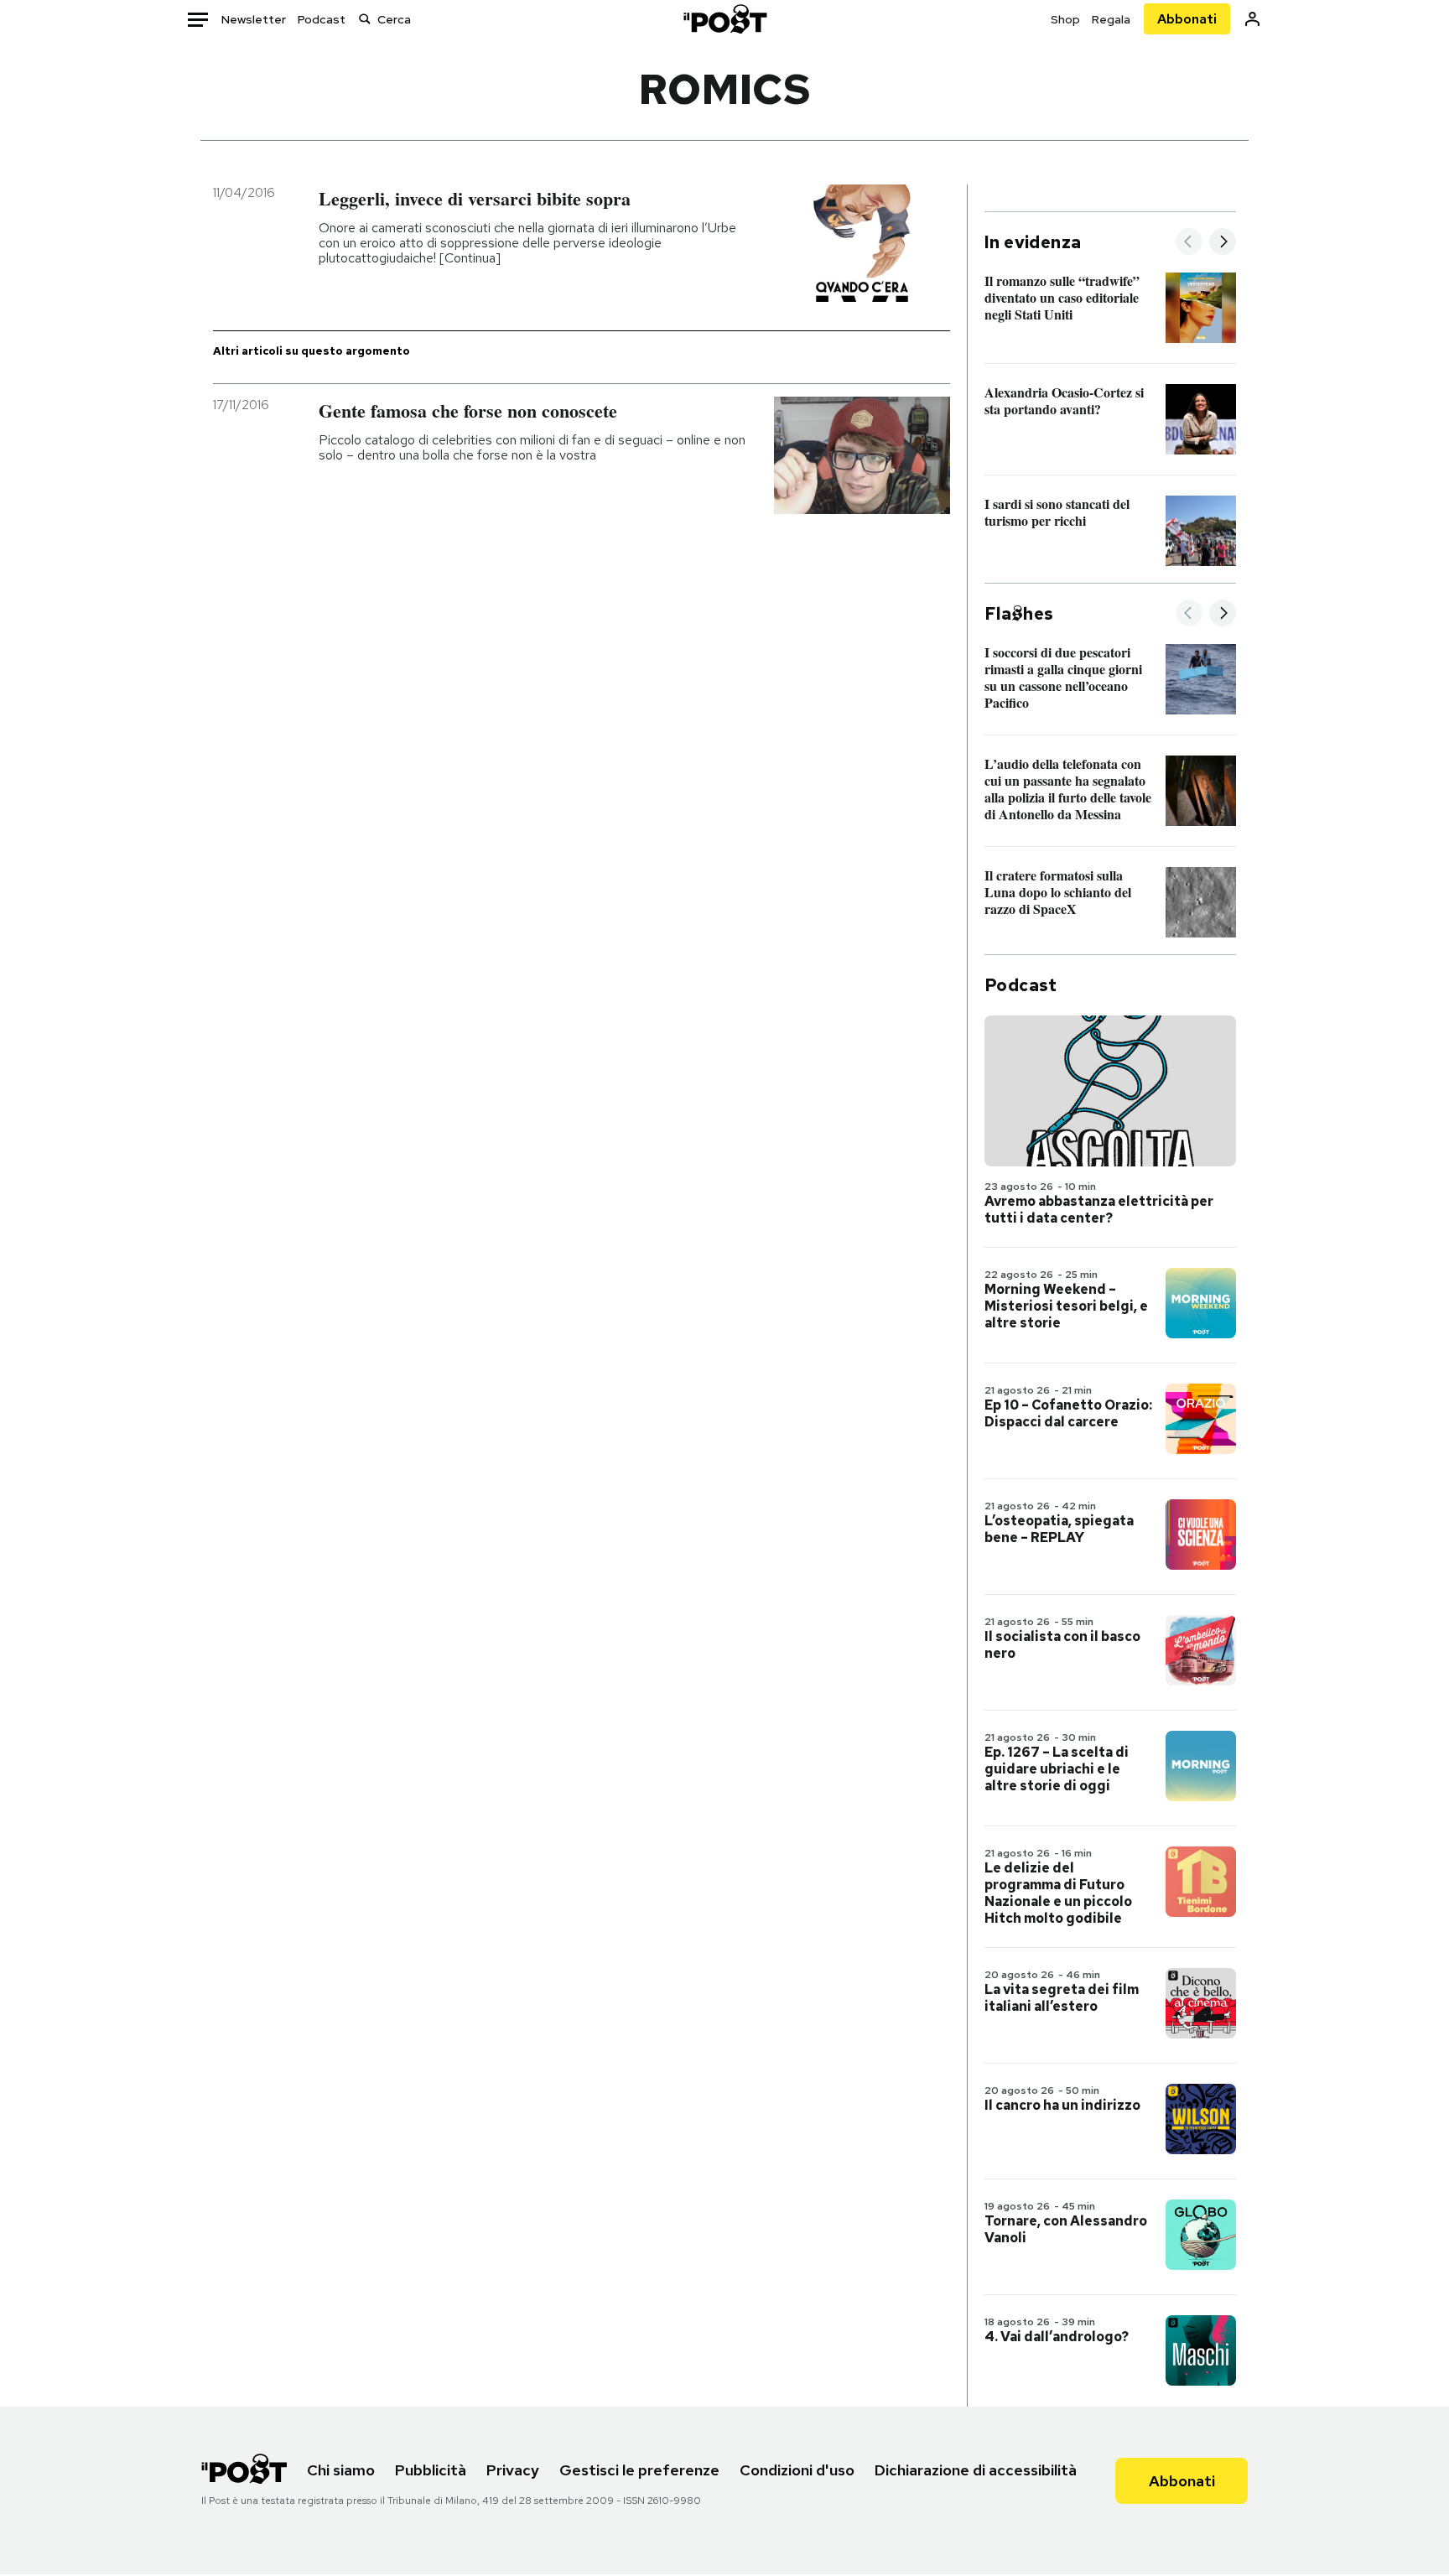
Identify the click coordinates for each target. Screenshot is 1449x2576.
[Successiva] (1223, 243)
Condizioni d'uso (797, 2470)
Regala (1111, 19)
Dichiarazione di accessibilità (976, 2470)
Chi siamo (341, 2470)
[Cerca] (365, 19)
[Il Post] (724, 19)
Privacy (513, 2470)
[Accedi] (1252, 19)
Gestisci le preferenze (639, 2470)
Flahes (1019, 614)
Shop (1065, 19)
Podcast (322, 19)
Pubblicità (431, 2470)
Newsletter (254, 19)
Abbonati (1187, 19)
